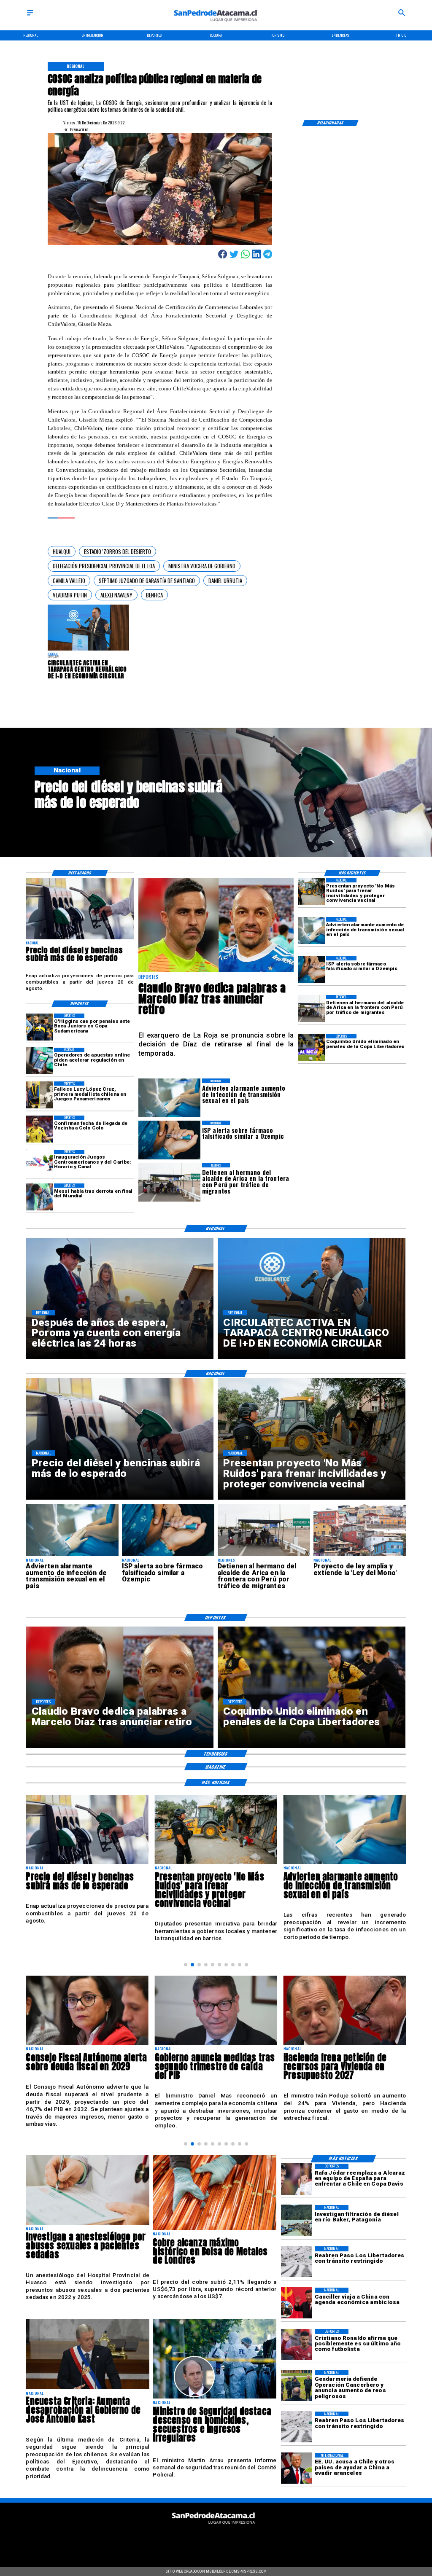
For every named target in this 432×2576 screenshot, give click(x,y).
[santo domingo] (39, 1163)
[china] (297, 2303)
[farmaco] (312, 970)
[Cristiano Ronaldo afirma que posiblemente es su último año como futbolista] (297, 2345)
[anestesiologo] (88, 2224)
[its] (312, 930)
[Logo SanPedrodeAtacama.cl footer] (214, 2527)
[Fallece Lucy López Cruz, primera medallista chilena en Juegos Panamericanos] (39, 1095)
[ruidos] (312, 892)
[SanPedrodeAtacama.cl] (30, 16)
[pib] (87, 2044)
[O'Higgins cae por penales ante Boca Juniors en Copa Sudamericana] (39, 1027)
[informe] (215, 2398)
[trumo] (297, 2468)
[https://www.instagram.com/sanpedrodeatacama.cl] (216, 2540)
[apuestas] (39, 1061)
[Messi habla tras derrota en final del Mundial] (39, 1197)
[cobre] (215, 2229)
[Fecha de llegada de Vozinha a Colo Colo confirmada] (39, 1129)
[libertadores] (297, 2262)
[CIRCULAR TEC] (89, 650)
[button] (62, 551)
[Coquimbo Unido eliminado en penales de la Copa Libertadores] (312, 1048)
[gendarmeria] (297, 2386)
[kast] (88, 2389)
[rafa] (297, 2179)
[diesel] (80, 939)
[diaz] (216, 971)
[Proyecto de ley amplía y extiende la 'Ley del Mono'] (360, 1556)
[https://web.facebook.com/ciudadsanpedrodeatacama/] (173, 2540)
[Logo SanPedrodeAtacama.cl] (216, 24)
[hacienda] (216, 2044)
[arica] (312, 1008)
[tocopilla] (345, 2044)
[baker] (297, 2221)
